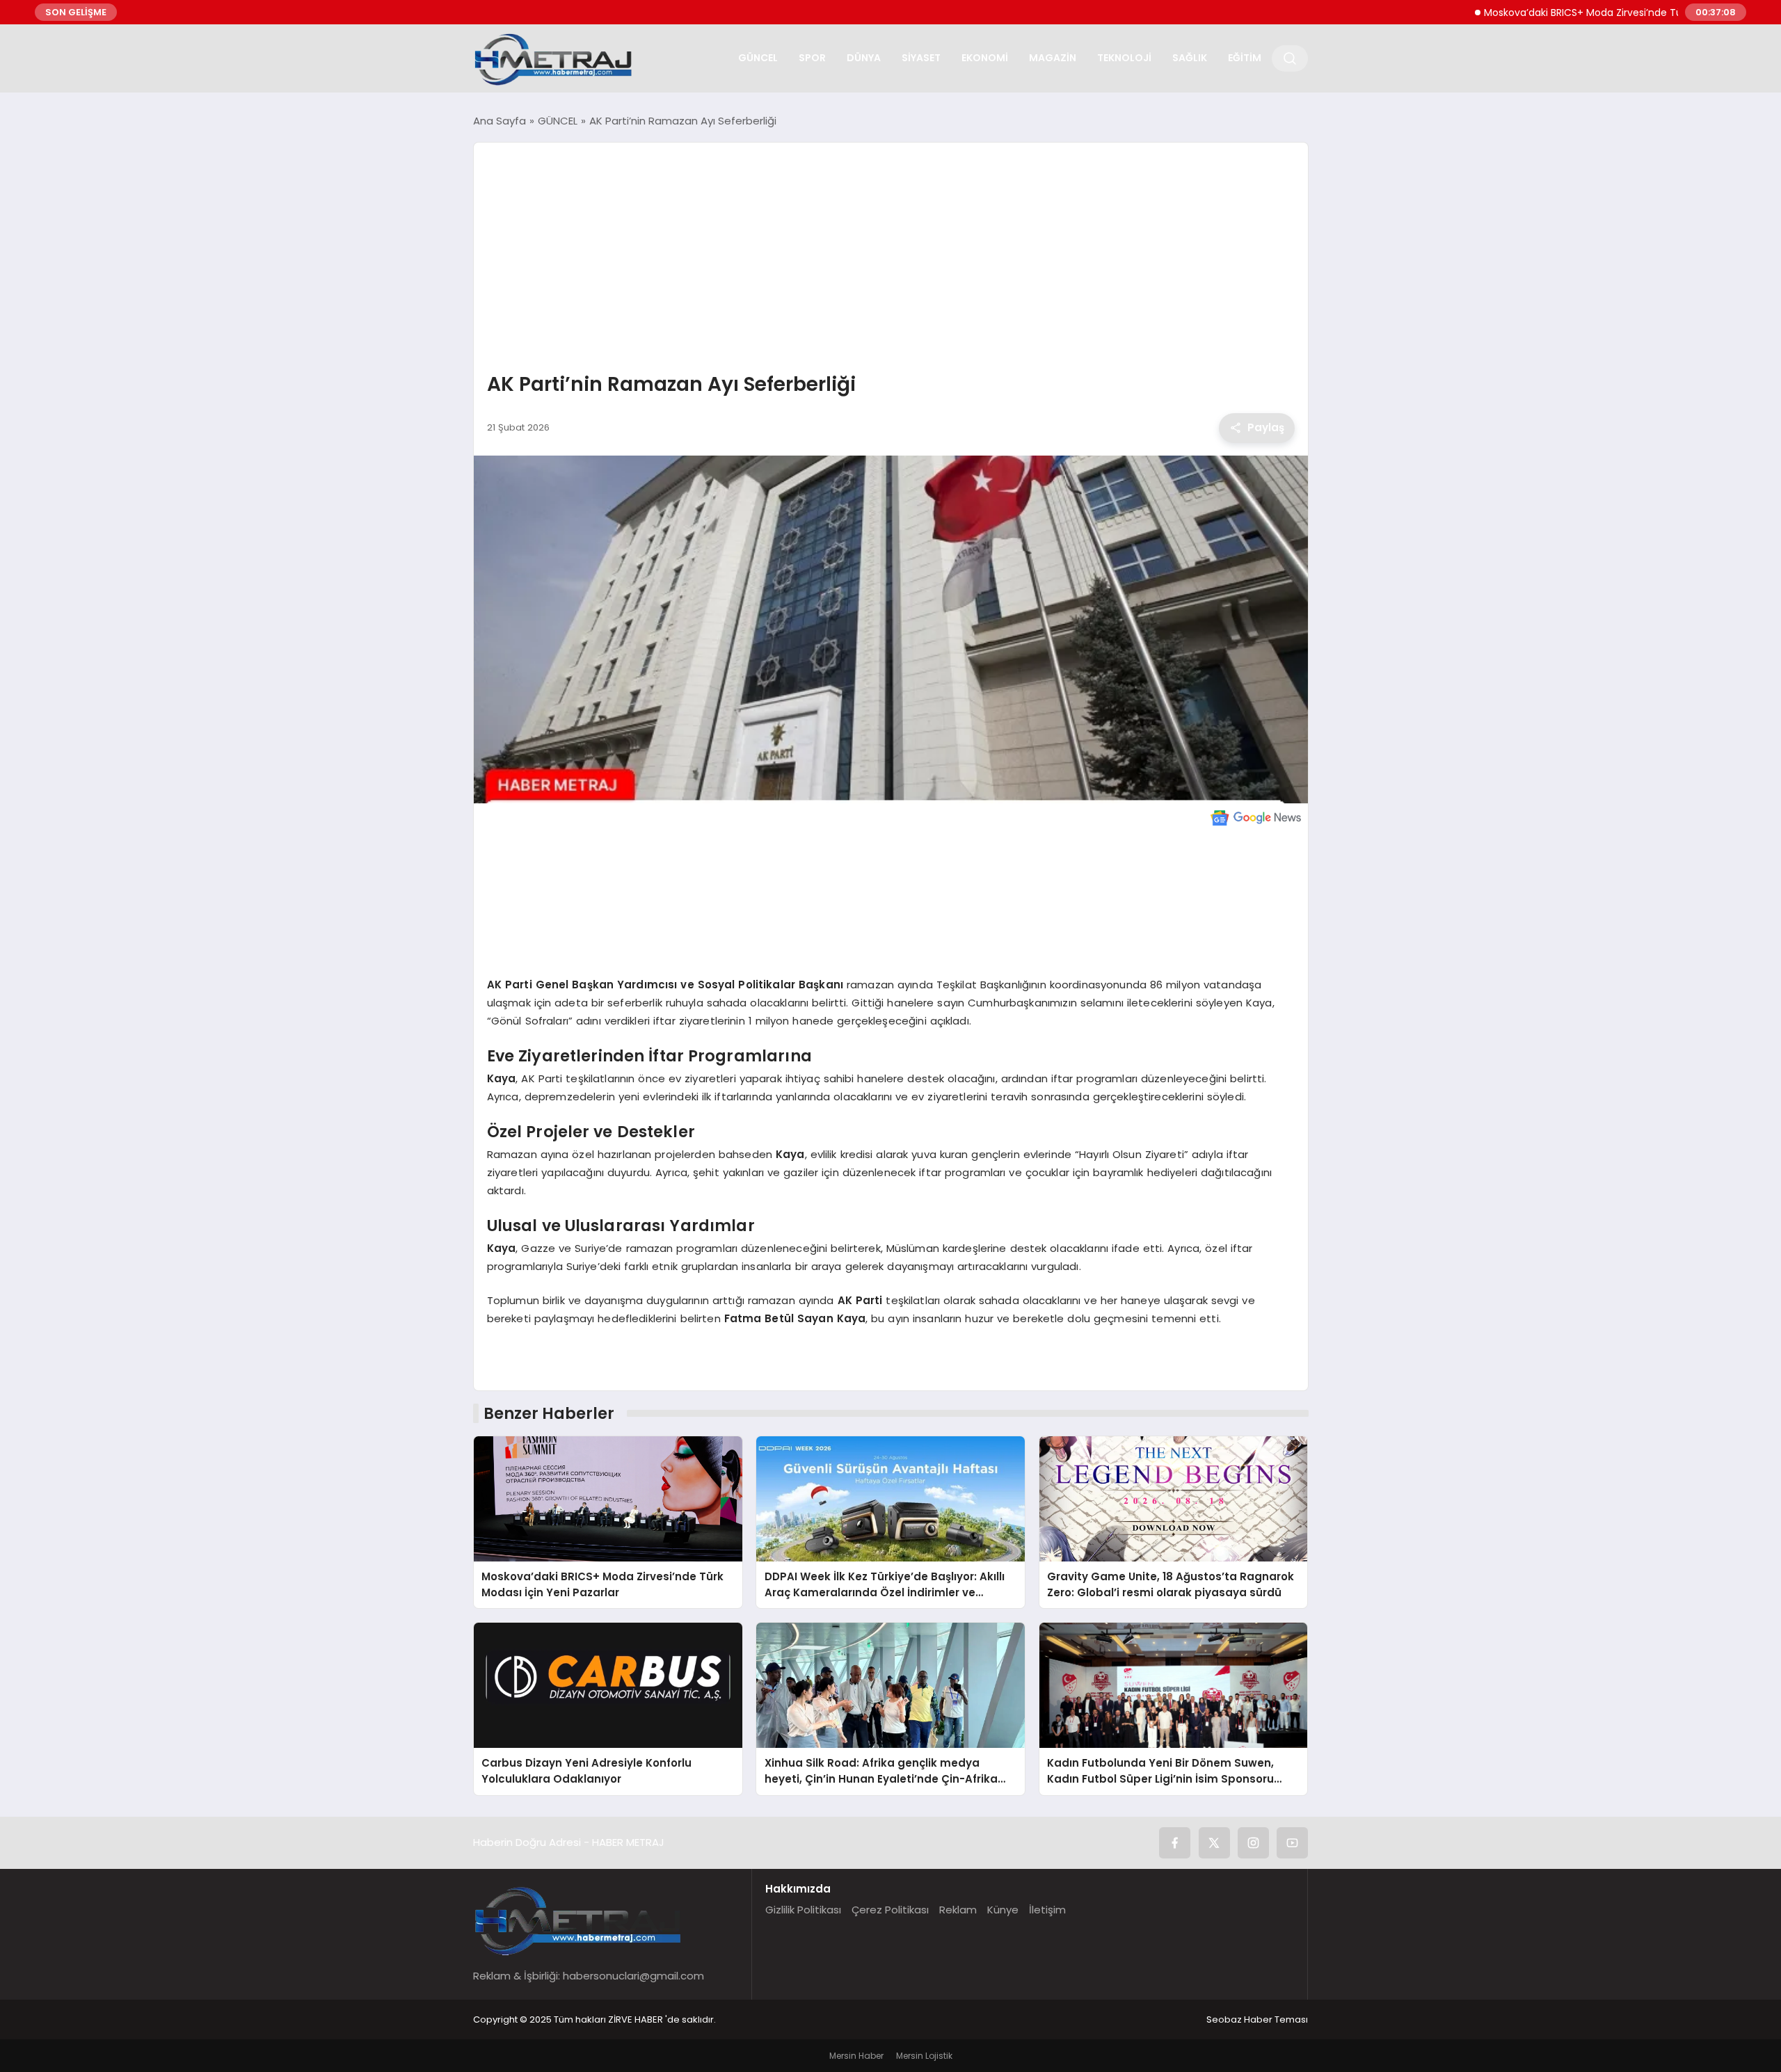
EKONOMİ (985, 58)
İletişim (1047, 1910)
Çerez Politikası (890, 1910)
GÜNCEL (758, 58)
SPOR (812, 58)
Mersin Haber (856, 2056)
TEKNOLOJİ (1124, 58)
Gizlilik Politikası (803, 1910)
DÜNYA (864, 58)
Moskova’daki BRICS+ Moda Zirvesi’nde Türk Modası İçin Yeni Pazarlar (1584, 13)
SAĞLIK (1190, 58)
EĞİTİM (1245, 58)
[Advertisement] (891, 259)
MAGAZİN (1053, 58)
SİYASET (921, 58)
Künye (1003, 1910)
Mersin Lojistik (924, 2056)
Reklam (958, 1910)
